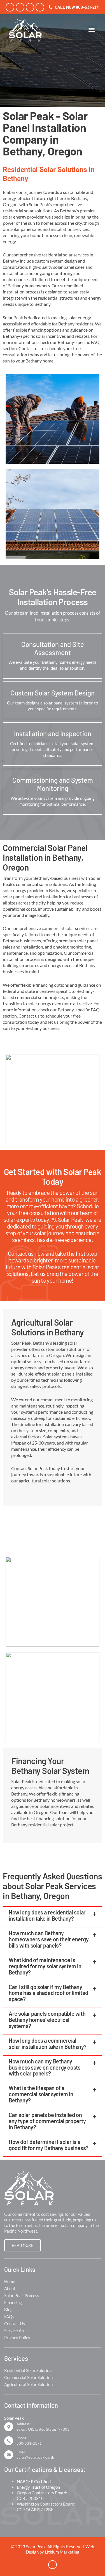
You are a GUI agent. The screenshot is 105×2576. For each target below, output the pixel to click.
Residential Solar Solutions (29, 2370)
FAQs (9, 2316)
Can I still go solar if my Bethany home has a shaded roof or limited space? (48, 1993)
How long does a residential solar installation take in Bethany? (47, 1915)
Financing (13, 2302)
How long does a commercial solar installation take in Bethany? (48, 2044)
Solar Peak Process (22, 2295)
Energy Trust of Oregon (38, 2487)
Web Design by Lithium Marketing (60, 2549)
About (10, 2288)
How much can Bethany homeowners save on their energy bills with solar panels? (49, 1939)
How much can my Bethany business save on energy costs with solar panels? (45, 2067)
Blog (8, 2309)
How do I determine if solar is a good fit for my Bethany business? (49, 2145)
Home (10, 2281)
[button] (92, 30)
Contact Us (15, 2324)
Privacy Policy (17, 2338)
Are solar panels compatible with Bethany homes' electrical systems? (47, 2020)
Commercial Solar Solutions (29, 2377)
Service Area (16, 2331)
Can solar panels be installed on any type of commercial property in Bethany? (47, 2121)
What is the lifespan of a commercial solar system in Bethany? (41, 2094)
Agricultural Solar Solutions (29, 2384)
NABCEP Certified (34, 2481)
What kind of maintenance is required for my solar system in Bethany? (45, 1966)
